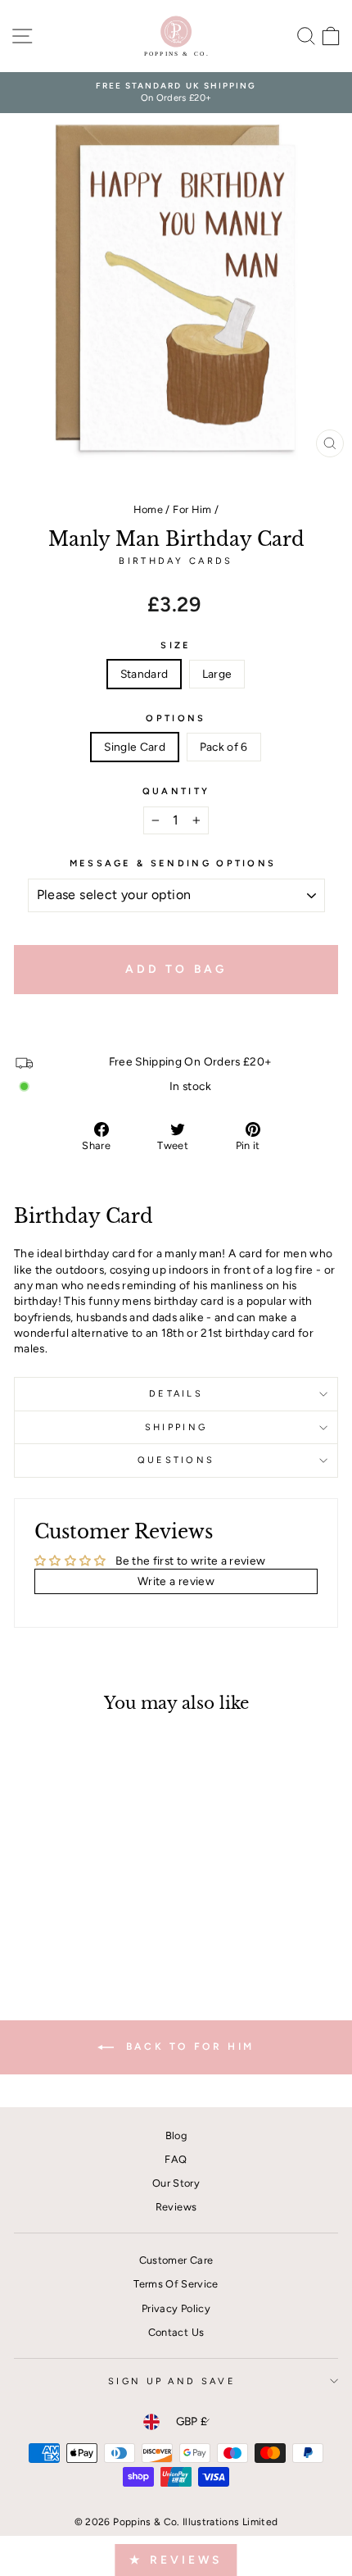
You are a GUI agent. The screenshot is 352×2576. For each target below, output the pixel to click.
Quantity (176, 791)
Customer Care (176, 2260)
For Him (192, 509)
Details (176, 1394)
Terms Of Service (176, 2284)
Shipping (176, 1427)
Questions (176, 1460)
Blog (176, 2135)
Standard (144, 674)
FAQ (176, 2159)
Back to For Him (187, 2047)
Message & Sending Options (173, 863)
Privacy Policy (176, 2308)
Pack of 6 (224, 747)
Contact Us (176, 2332)
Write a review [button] (176, 1581)
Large (217, 674)
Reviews (176, 2207)
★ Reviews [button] (176, 2560)
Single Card (135, 747)
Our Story (176, 2183)
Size (176, 645)
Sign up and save (172, 2381)
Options (176, 718)
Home (148, 509)
